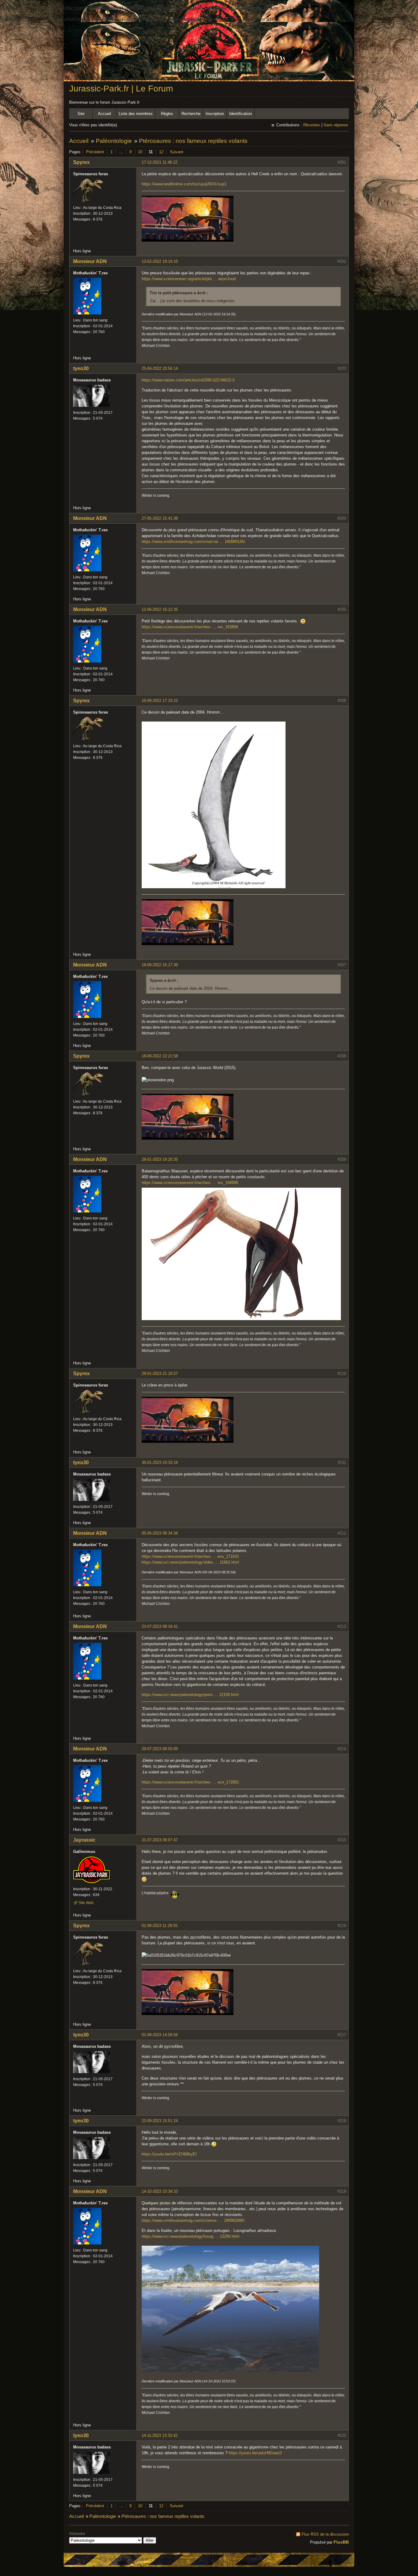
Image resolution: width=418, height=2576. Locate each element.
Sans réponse (336, 125)
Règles (167, 114)
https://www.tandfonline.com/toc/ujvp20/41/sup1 (184, 184)
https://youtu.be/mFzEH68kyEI (169, 2154)
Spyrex (81, 162)
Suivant (177, 152)
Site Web (86, 1903)
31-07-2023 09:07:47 (160, 1840)
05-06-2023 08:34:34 (160, 1533)
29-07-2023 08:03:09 (160, 1749)
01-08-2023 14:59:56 (160, 2035)
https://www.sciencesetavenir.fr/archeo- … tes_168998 (190, 1183)
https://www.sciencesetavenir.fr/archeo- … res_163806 (190, 627)
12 (161, 152)
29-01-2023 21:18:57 (160, 1373)
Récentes (312, 125)
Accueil (104, 114)
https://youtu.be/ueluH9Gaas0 (255, 2453)
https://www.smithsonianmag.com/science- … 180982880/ (193, 2220)
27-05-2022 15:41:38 (160, 518)
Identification (241, 114)
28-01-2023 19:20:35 (160, 1159)
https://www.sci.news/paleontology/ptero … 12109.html (190, 1695)
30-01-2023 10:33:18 (160, 1462)
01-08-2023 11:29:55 (160, 1926)
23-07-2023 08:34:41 (160, 1626)
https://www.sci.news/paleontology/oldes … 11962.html (190, 1562)
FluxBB (341, 2542)
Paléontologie (114, 141)
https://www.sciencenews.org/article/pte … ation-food (189, 279)
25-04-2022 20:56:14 (160, 368)
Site (81, 114)
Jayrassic (84, 1840)
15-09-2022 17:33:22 (160, 701)
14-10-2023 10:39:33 (160, 2191)
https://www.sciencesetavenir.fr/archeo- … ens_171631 (190, 1556)
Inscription (215, 114)
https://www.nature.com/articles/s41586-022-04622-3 (188, 380)
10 (140, 152)
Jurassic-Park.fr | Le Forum (121, 89)
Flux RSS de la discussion (325, 2534)
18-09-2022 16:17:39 (160, 965)
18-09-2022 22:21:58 (160, 1056)
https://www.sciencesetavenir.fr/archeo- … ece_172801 (190, 1782)
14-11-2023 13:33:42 (160, 2435)
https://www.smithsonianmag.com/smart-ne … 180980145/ (193, 542)
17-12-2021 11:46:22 (160, 162)
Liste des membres (136, 114)
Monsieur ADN (90, 261)
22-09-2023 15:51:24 (160, 2121)
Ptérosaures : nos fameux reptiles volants (193, 141)
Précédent (95, 152)
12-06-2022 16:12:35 (160, 609)
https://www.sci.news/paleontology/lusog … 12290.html (190, 2236)
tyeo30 (81, 368)
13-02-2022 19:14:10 (160, 261)
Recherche (191, 114)
